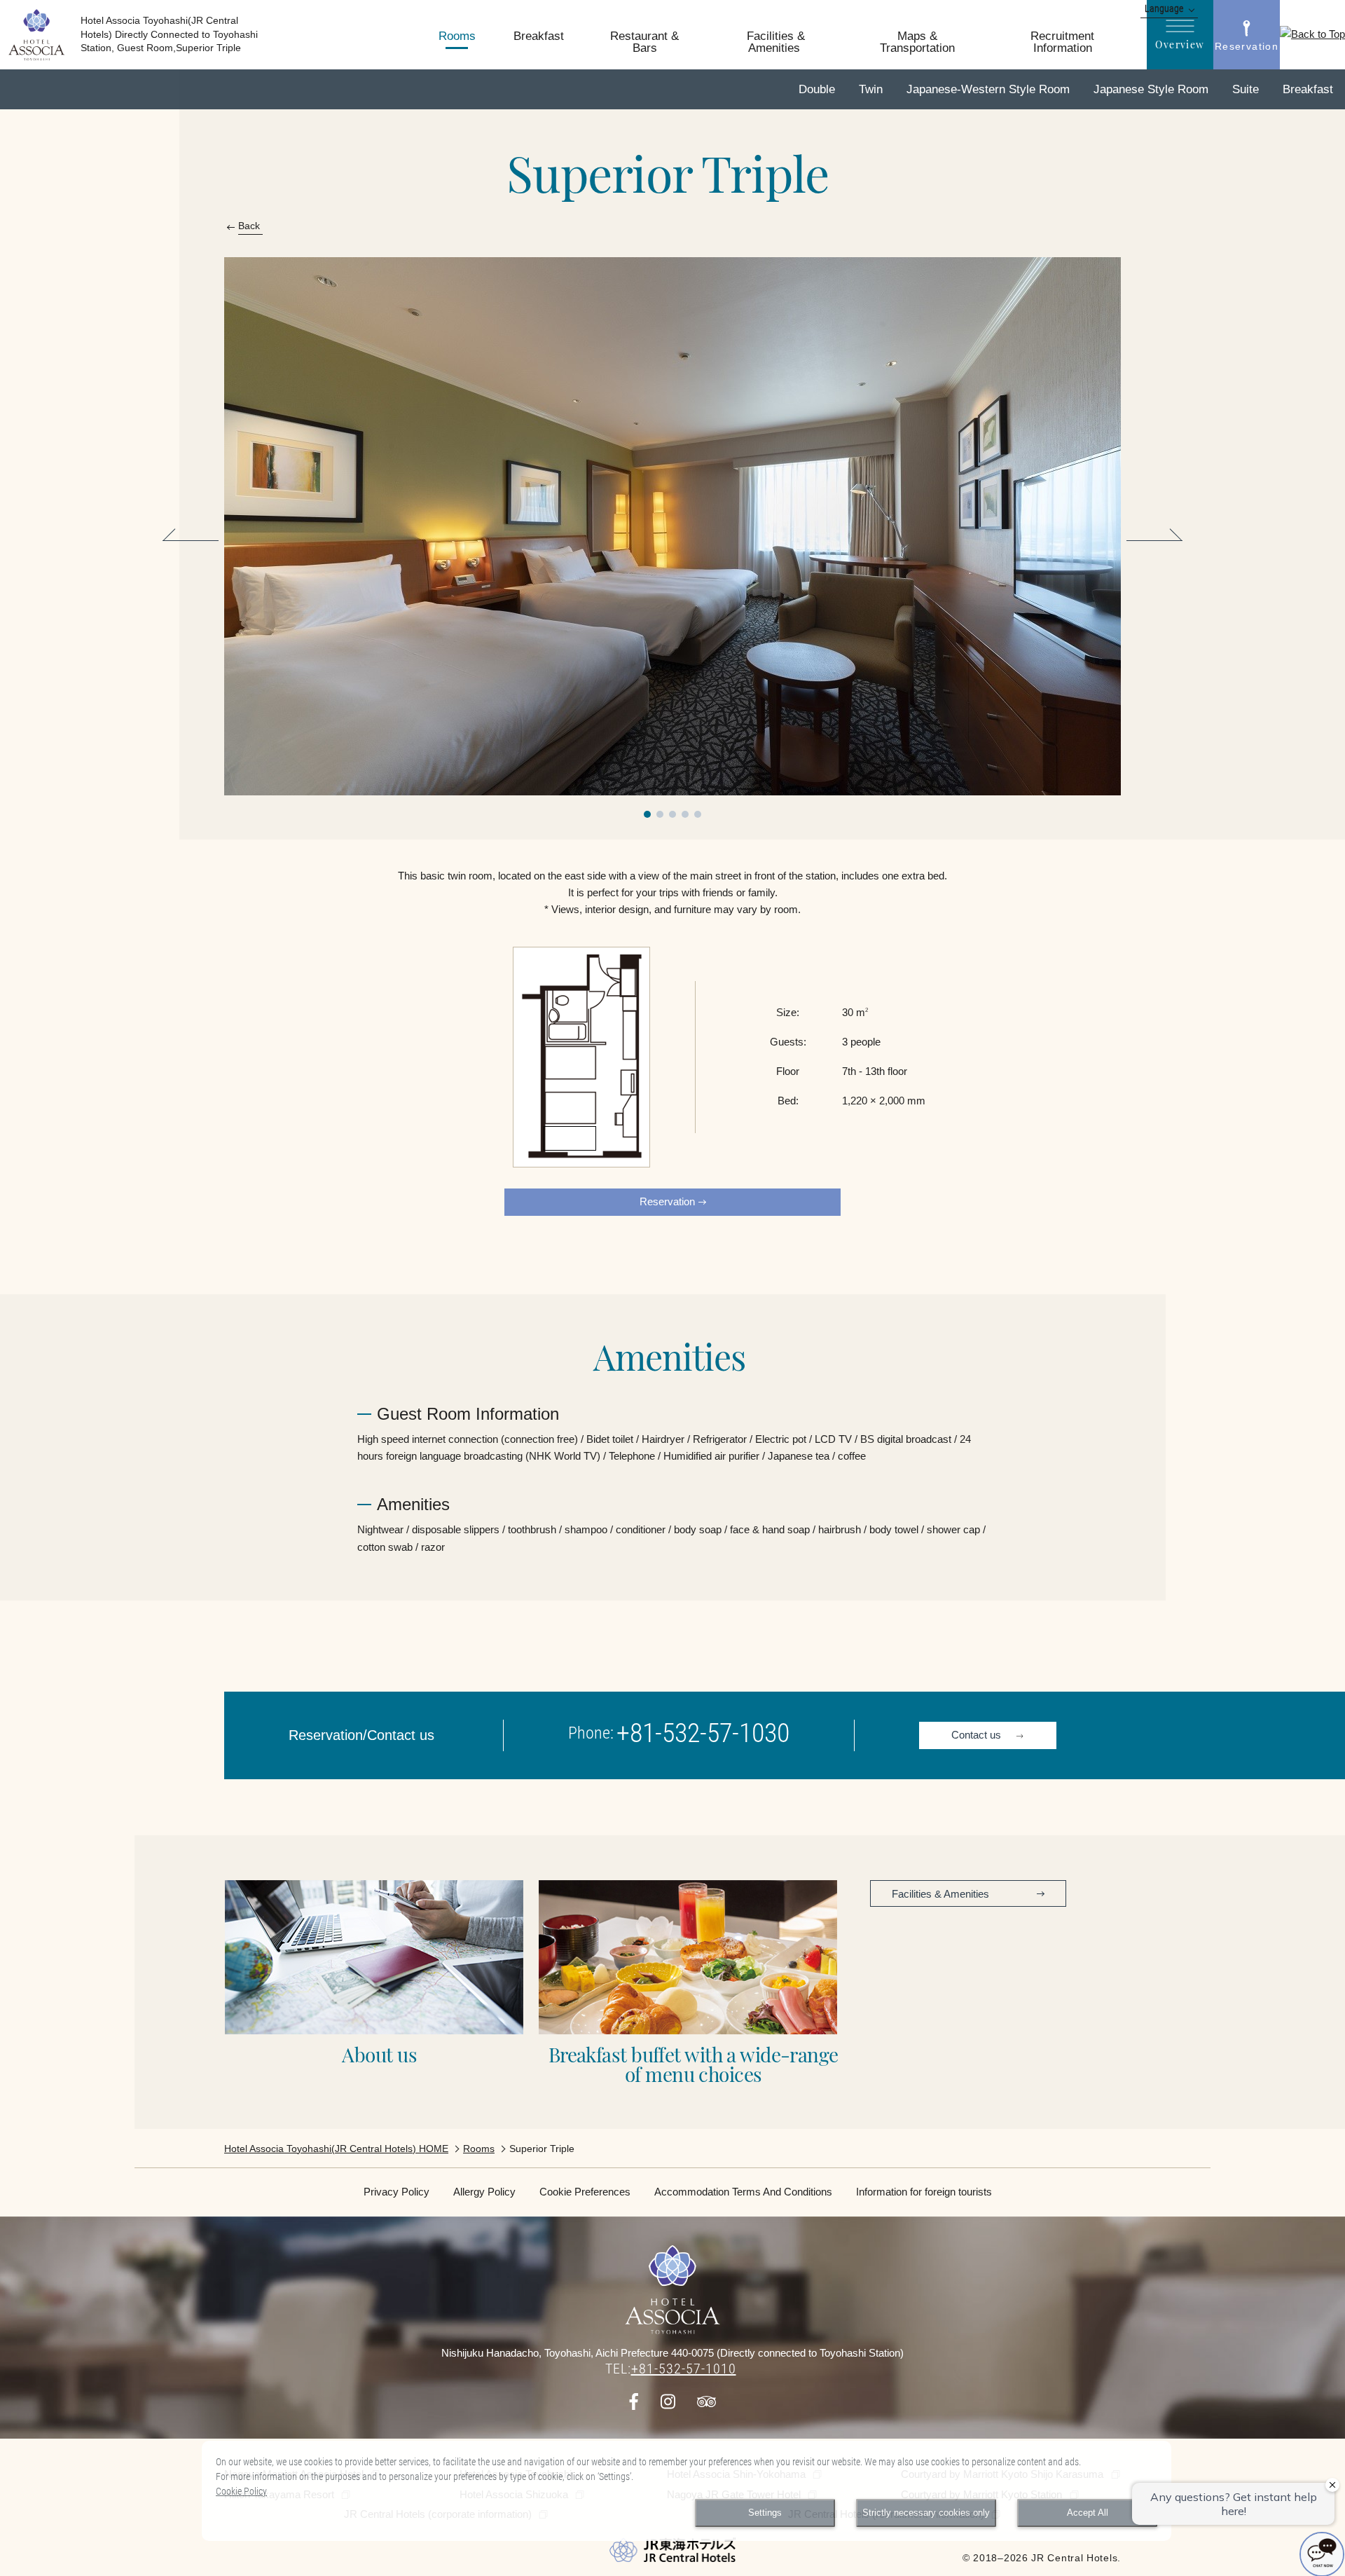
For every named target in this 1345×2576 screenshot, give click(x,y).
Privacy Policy (396, 2192)
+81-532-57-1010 (684, 2369)
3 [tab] (672, 814)
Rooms (479, 2149)
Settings (765, 2513)
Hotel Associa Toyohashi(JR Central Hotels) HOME (336, 2149)
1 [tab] (647, 814)
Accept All (1088, 2513)
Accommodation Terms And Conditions (743, 2192)
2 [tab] (660, 814)
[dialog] (687, 2491)
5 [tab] (698, 814)
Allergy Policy (484, 2192)
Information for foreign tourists (924, 2192)
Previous (195, 540)
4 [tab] (685, 814)
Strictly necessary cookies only (926, 2513)
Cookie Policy (241, 2491)
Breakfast (1150, 540)
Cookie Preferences (585, 2192)
